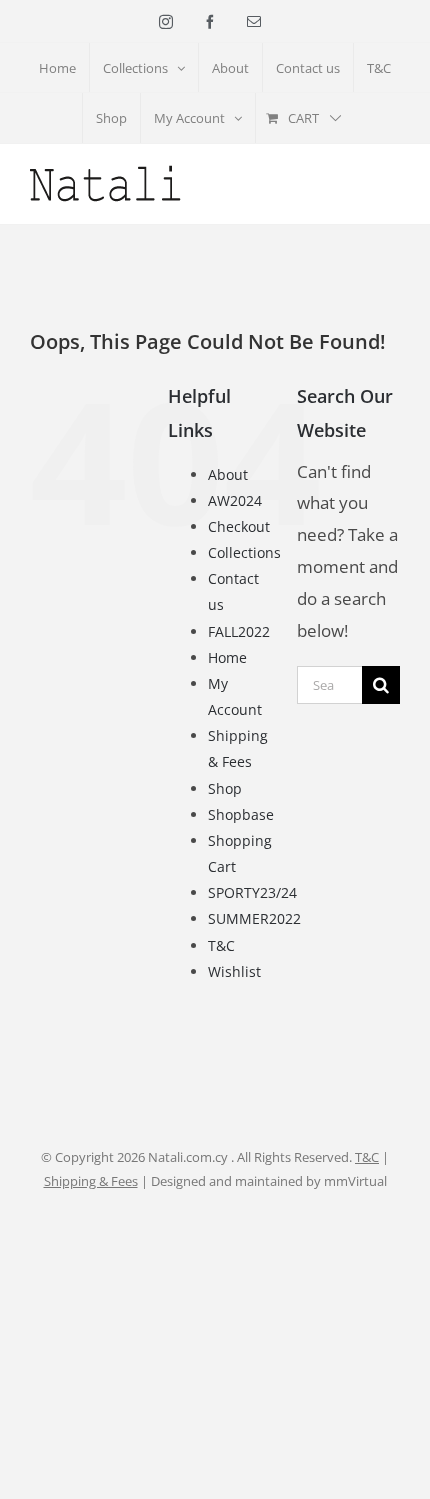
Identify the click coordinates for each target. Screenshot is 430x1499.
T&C (221, 945)
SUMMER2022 (254, 918)
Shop (225, 788)
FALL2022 (239, 631)
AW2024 (235, 500)
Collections (244, 552)
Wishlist (234, 971)
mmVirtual (355, 1181)
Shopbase (241, 814)
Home (227, 657)
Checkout (239, 526)
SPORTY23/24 (252, 892)
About (228, 474)
